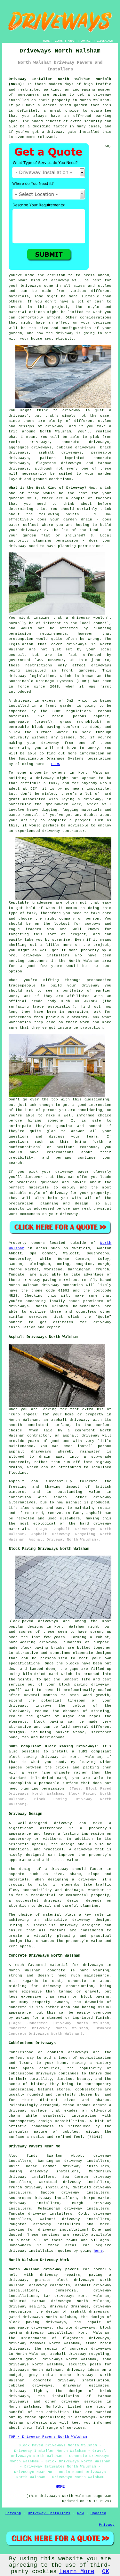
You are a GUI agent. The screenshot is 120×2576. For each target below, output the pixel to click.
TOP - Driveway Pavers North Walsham (48, 2437)
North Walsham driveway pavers (44, 2269)
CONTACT (86, 41)
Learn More (77, 2572)
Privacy (107, 2525)
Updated (98, 2513)
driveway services (82, 2402)
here (98, 2251)
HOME (46, 41)
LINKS (59, 41)
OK (106, 2572)
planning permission (79, 546)
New (80, 2513)
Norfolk (54, 2407)
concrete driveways (85, 442)
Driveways (31, 286)
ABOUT (72, 41)
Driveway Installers (49, 2513)
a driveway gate (59, 132)
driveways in (81, 644)
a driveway (100, 95)
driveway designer (80, 1925)
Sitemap (13, 2513)
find (31, 2156)
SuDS (56, 764)
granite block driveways (64, 2280)
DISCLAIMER (105, 41)
